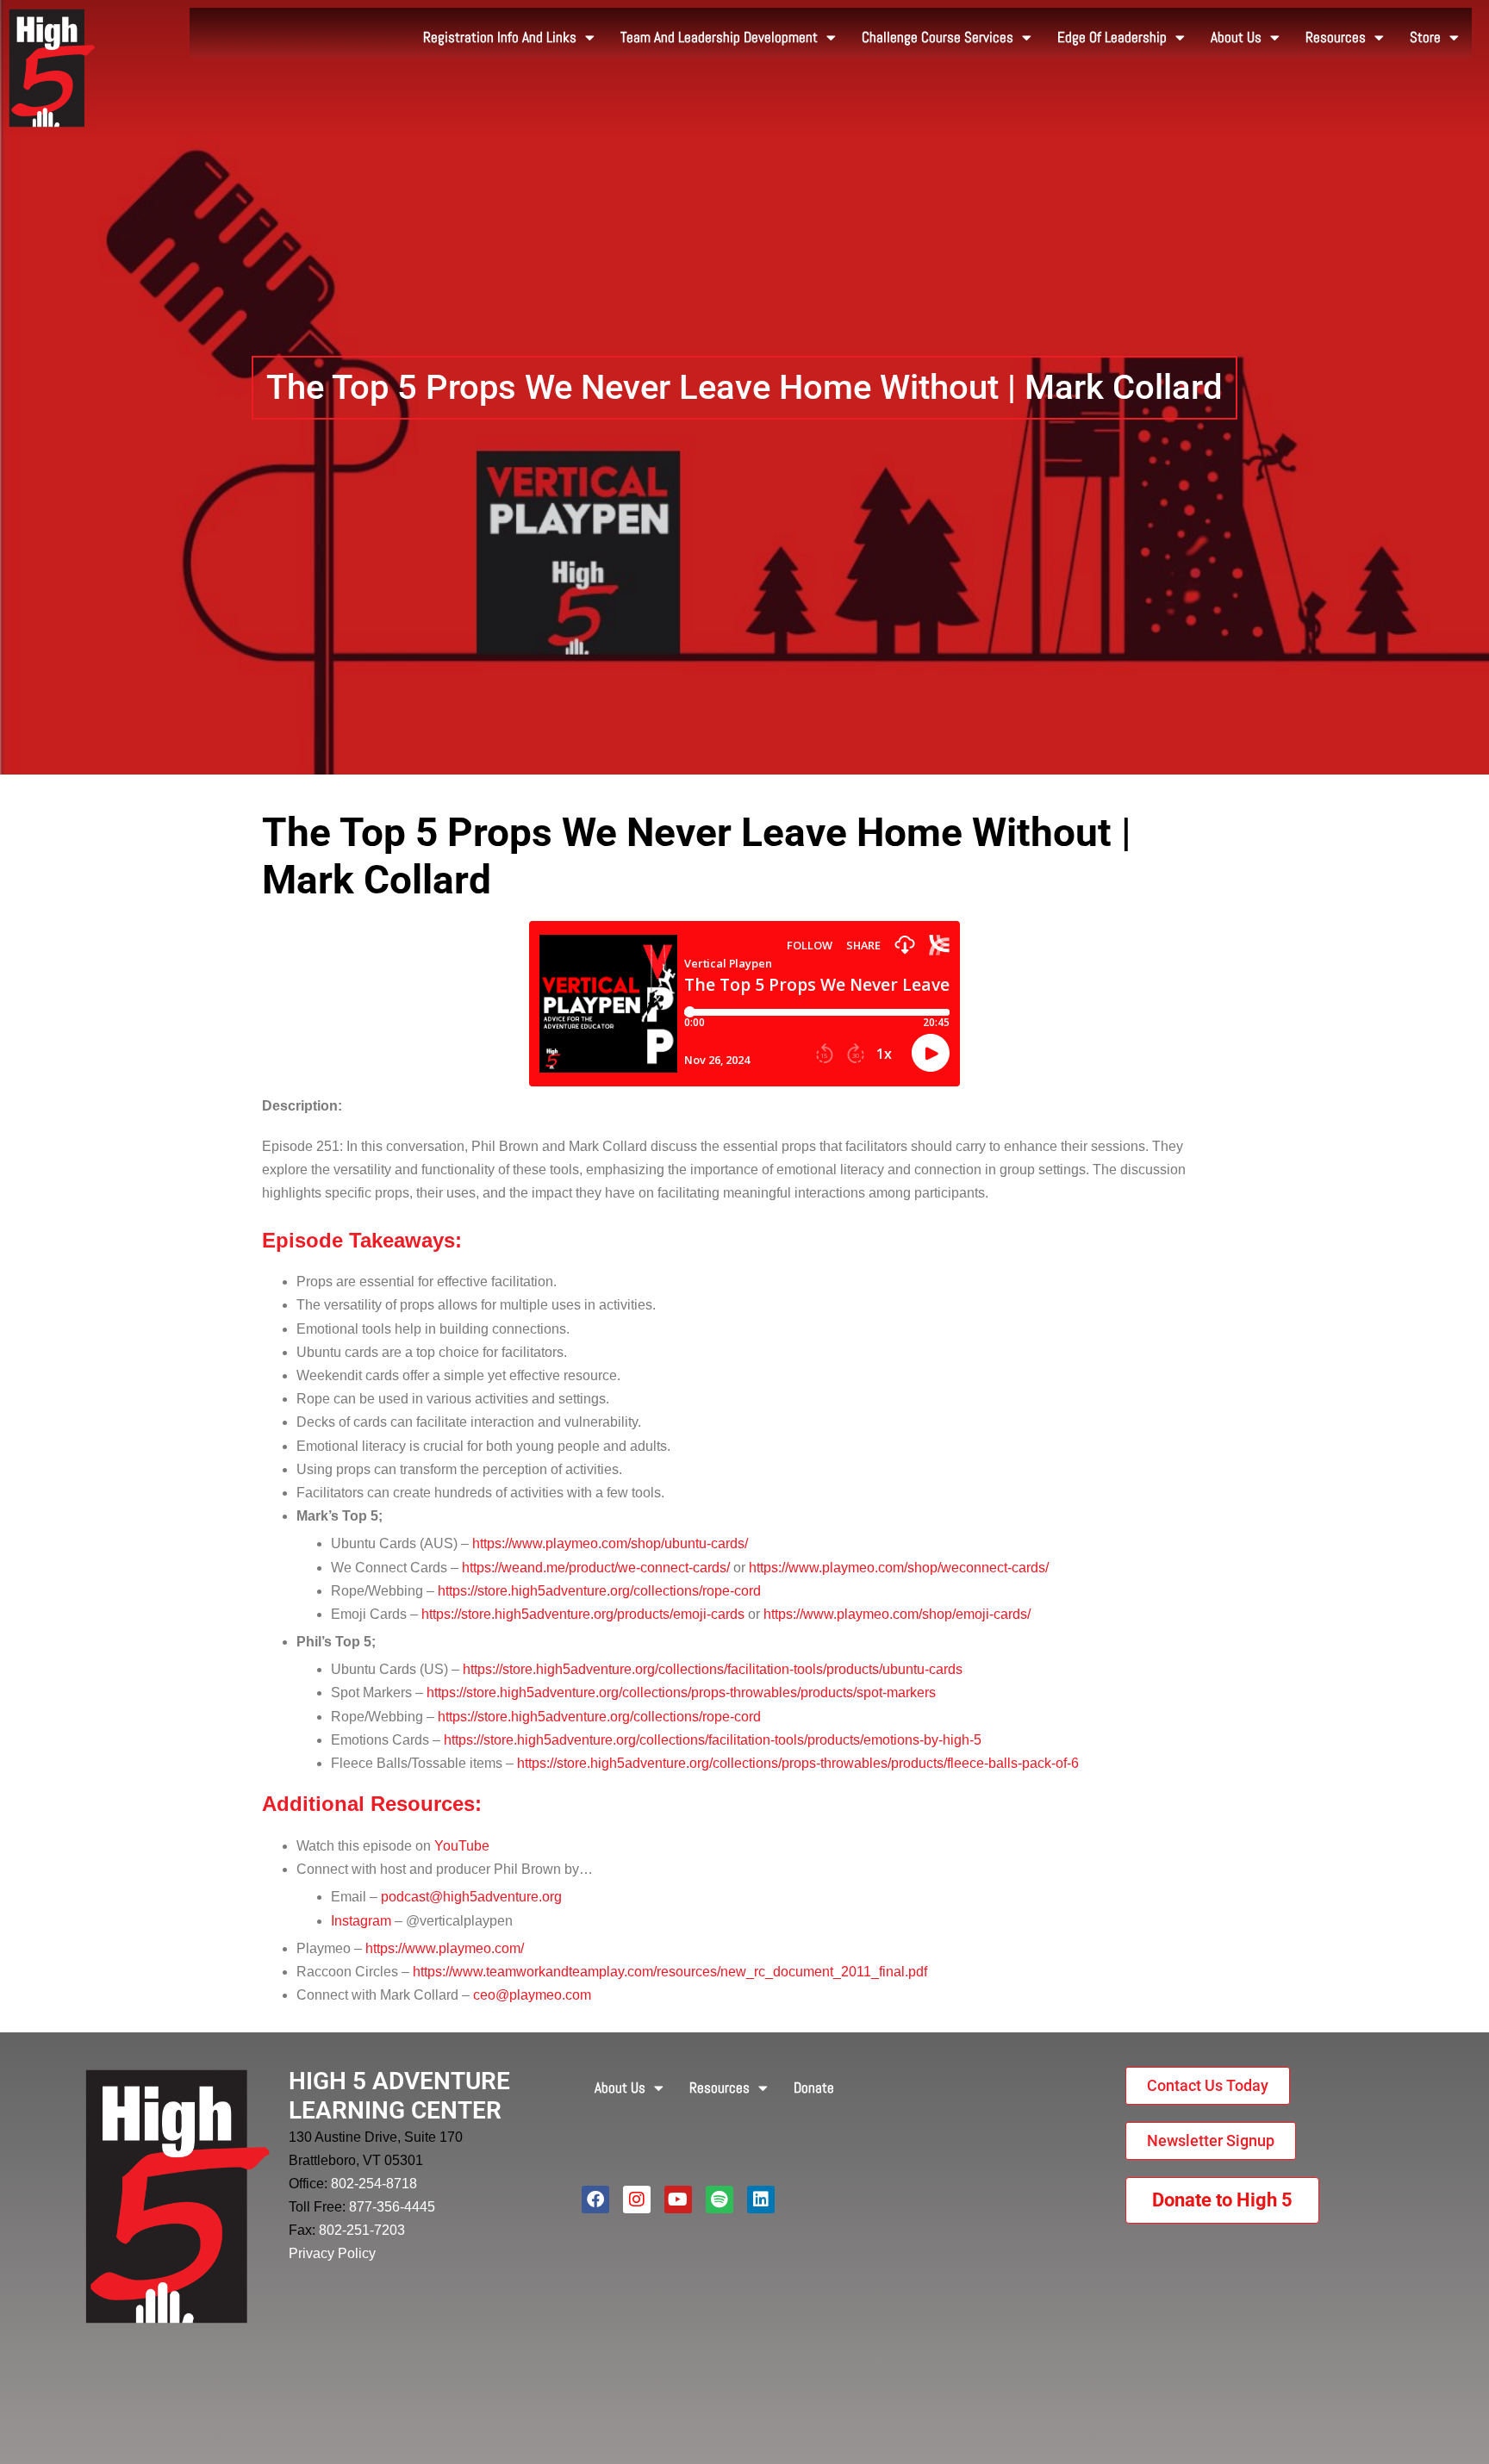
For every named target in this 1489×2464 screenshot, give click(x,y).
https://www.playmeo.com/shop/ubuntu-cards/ (610, 1543)
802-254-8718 (374, 2184)
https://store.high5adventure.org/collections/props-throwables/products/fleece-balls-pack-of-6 (798, 1763)
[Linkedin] (761, 2200)
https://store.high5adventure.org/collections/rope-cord (599, 1591)
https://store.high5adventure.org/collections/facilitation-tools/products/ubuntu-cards (713, 1669)
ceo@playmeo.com (532, 1995)
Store (1425, 37)
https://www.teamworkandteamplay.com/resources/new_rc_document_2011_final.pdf (670, 1972)
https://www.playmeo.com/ (445, 1948)
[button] (744, 388)
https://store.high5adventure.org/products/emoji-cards (583, 1614)
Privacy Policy (332, 2253)
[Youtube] (678, 2200)
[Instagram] (637, 2200)
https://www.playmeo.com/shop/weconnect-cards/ (899, 1568)
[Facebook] (595, 2200)
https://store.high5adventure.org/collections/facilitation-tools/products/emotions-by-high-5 (713, 1740)
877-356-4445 (392, 2207)
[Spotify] (720, 2200)
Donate (814, 2088)
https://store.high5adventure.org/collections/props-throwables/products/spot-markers (681, 1692)
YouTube (462, 1846)
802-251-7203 (362, 2230)
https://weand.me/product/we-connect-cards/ (596, 1568)
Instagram (361, 1921)
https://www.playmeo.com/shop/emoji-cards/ (897, 1614)
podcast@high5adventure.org (471, 1897)
